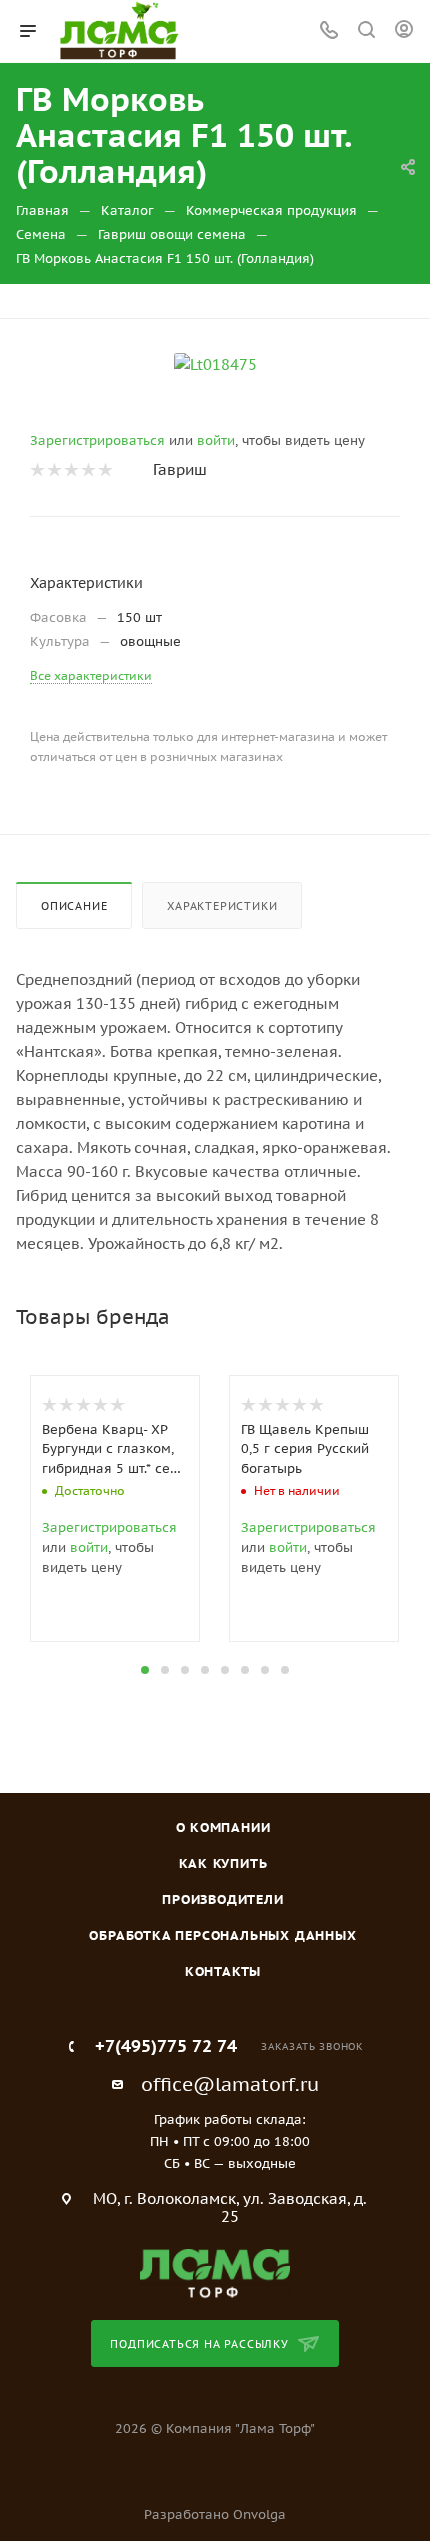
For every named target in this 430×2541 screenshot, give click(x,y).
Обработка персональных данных (222, 1935)
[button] (145, 1670)
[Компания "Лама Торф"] (215, 2272)
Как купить (223, 1863)
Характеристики (222, 906)
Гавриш (180, 469)
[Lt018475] (215, 363)
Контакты (223, 1971)
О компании (223, 1827)
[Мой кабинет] (404, 31)
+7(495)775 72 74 (166, 2046)
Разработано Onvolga (215, 2514)
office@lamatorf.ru (230, 2084)
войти (216, 440)
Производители (222, 1899)
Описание (74, 906)
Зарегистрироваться (97, 440)
